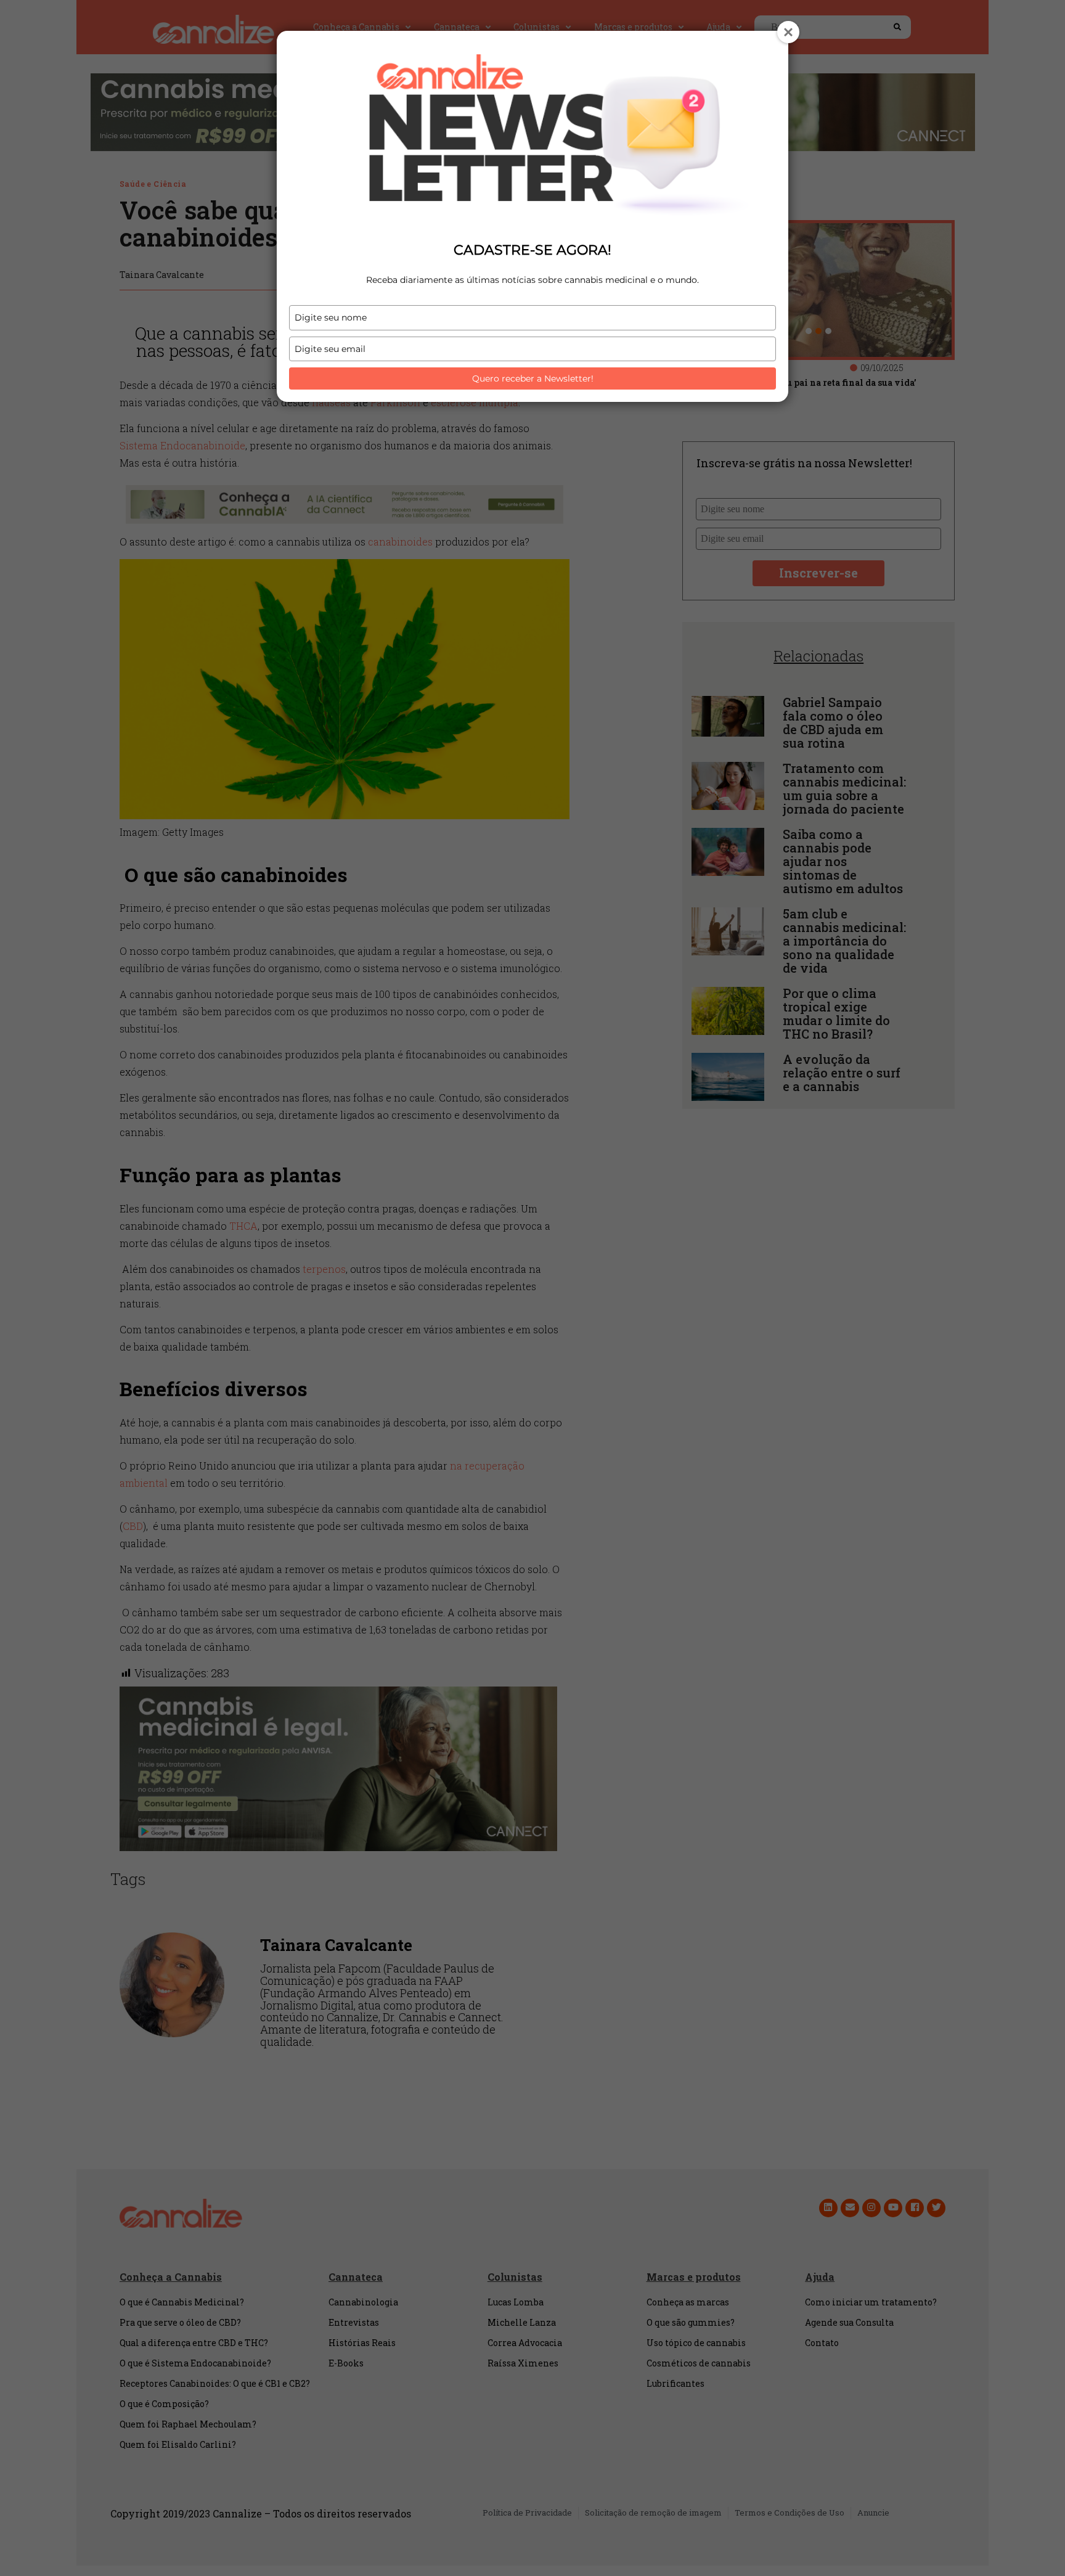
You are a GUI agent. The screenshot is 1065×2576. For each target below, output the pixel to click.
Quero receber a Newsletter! (533, 378)
